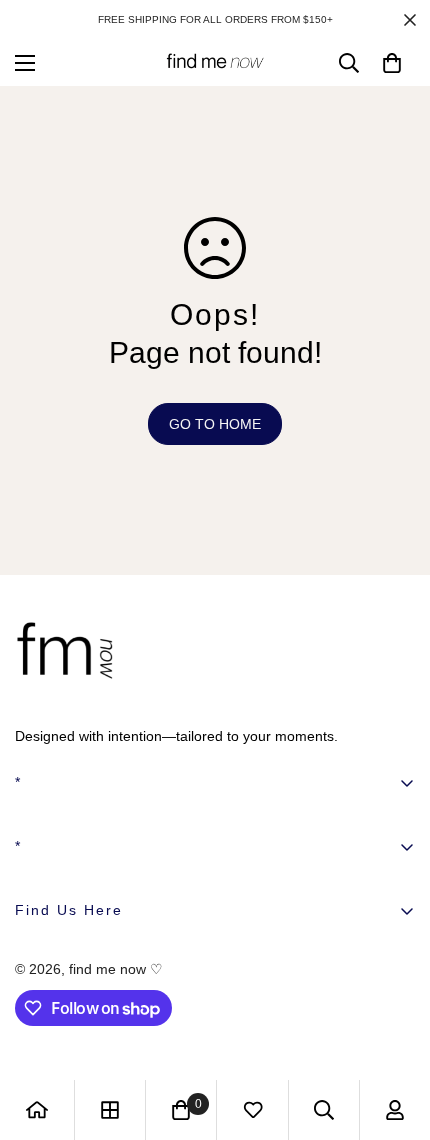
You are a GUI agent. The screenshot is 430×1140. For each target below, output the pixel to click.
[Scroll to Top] (394, 1034)
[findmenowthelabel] (215, 62)
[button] (392, 63)
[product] (37, 1110)
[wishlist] (253, 1110)
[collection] (110, 1110)
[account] (395, 1110)
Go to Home (215, 424)
